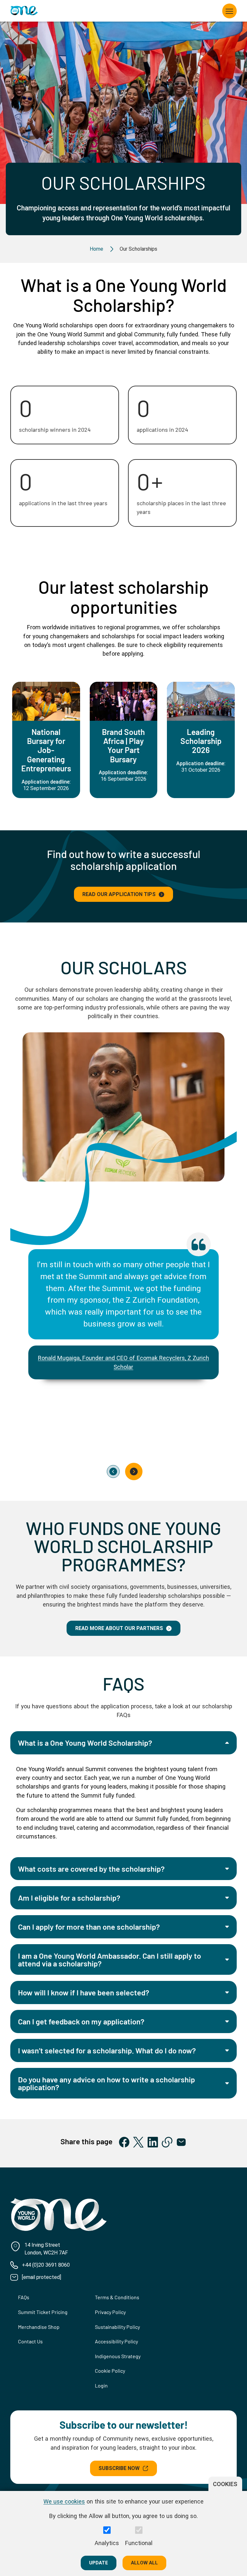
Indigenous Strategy (118, 2356)
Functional (139, 2543)
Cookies (225, 2484)
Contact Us (30, 2341)
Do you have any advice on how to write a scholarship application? (106, 2083)
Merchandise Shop (39, 2327)
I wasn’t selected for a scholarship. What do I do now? (107, 2050)
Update (99, 2563)
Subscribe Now (119, 2468)
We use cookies (64, 2501)
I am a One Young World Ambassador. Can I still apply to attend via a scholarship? (110, 1959)
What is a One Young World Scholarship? (85, 1743)
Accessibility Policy (116, 2341)
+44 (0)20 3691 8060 (46, 2265)
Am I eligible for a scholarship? (69, 1898)
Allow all (144, 2563)
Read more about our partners (119, 1628)
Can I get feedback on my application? (81, 2021)
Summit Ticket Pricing (43, 2312)
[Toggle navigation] (230, 11)
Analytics (107, 2543)
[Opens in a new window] (124, 2142)
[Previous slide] (113, 1471)
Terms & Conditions (117, 2297)
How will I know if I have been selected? (84, 1992)
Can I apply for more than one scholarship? (89, 1927)
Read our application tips (119, 894)
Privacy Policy (110, 2312)
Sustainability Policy (117, 2327)
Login (101, 2385)
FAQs (24, 2297)
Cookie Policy (110, 2371)
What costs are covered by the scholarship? (91, 1869)
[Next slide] (134, 1471)
